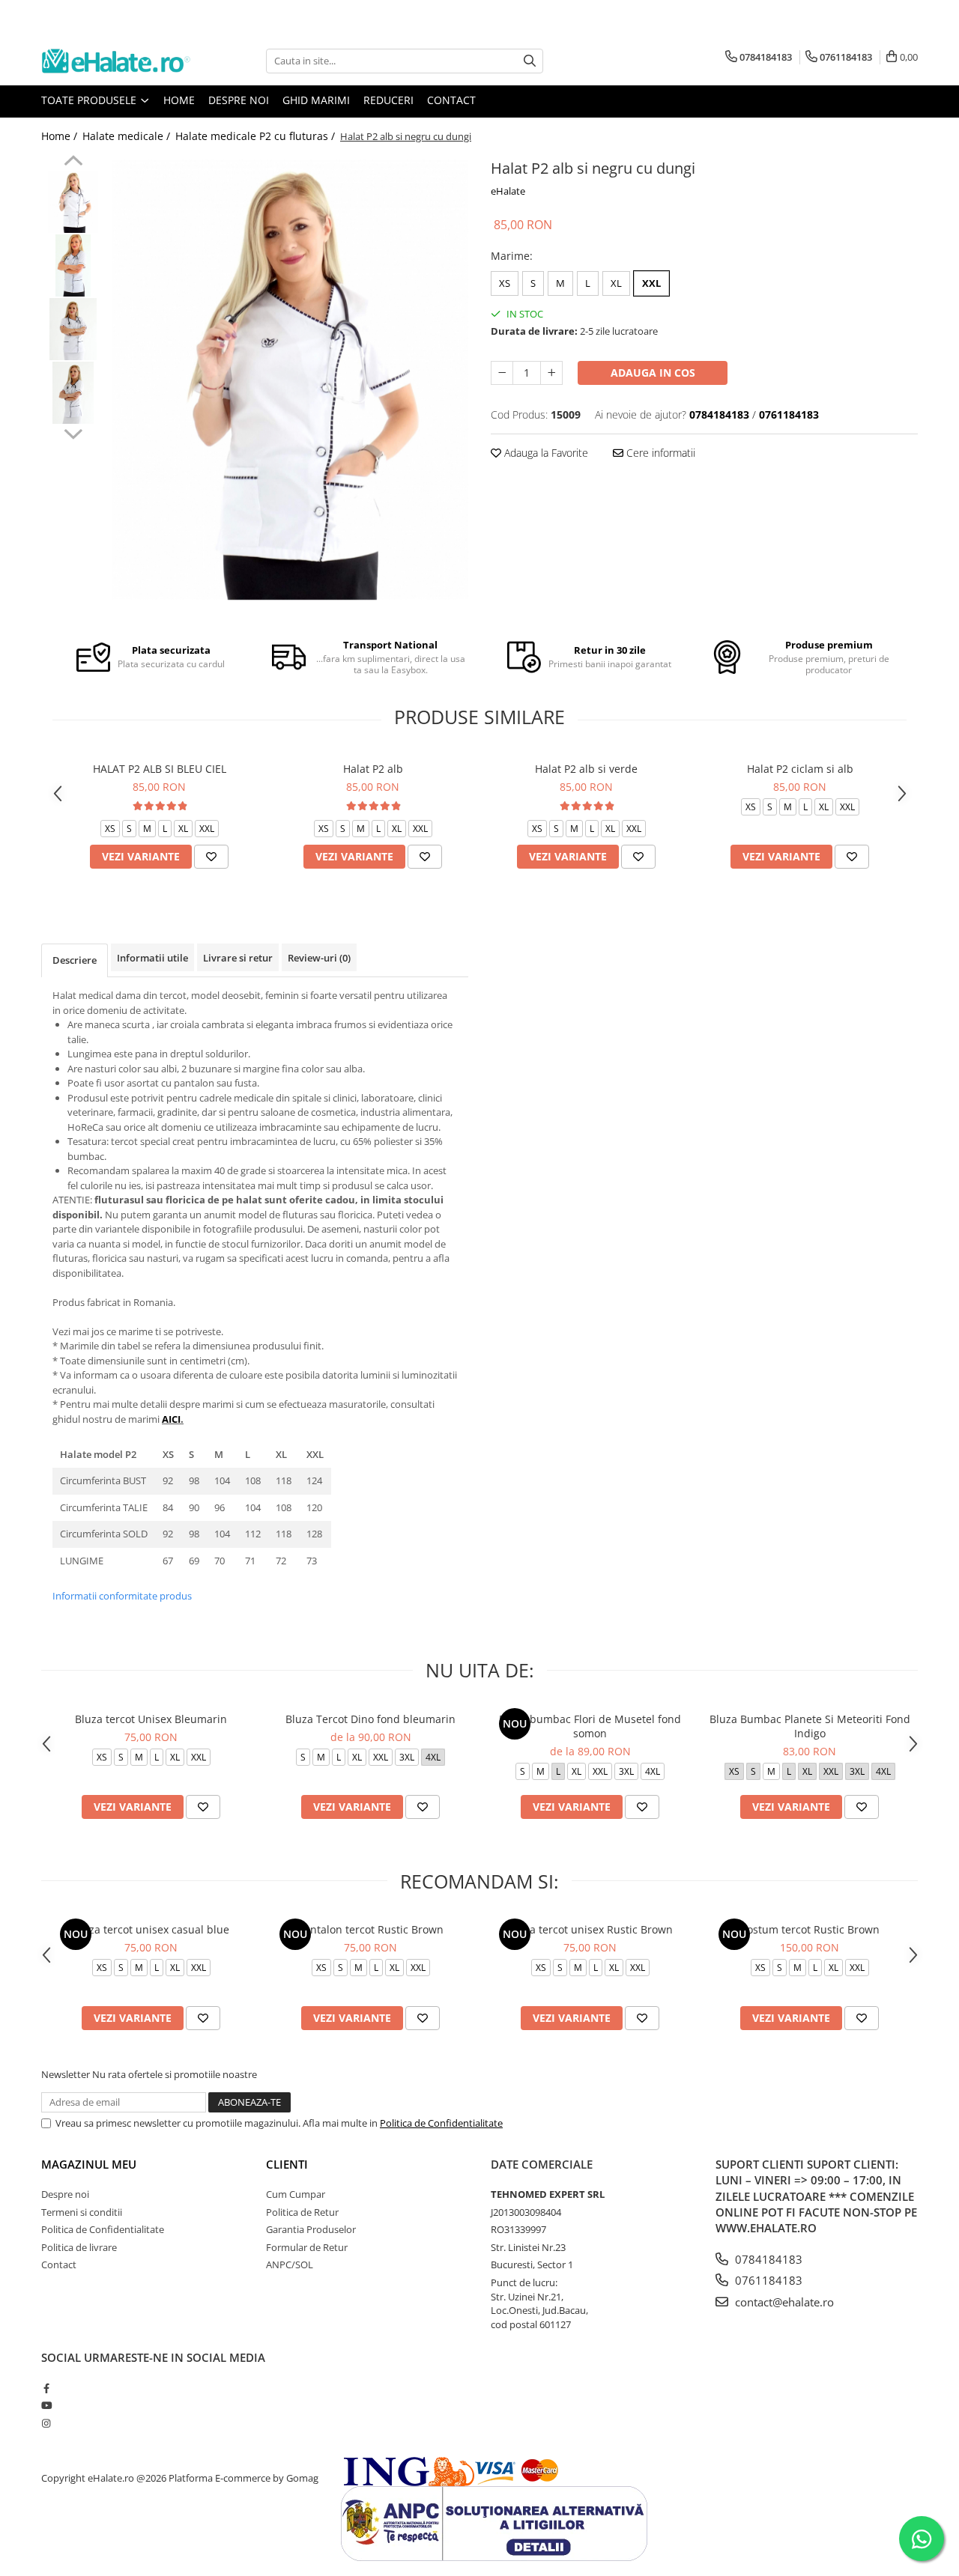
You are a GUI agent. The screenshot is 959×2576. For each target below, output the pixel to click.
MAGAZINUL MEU (89, 2164)
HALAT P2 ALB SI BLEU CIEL (160, 769)
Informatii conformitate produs (122, 1596)
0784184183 (767, 2259)
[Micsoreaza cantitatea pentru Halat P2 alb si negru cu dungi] (502, 373)
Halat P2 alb (373, 769)
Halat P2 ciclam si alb (800, 769)
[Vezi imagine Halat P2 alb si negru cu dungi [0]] (73, 202)
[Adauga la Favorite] (211, 857)
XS (505, 283)
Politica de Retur (302, 2212)
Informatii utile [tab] (152, 958)
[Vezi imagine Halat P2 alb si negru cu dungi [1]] (73, 265)
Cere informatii (659, 453)
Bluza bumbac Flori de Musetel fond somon (590, 1726)
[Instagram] (46, 2423)
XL (616, 283)
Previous (73, 162)
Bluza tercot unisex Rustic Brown (590, 1929)
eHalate (508, 191)
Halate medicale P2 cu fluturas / (257, 136)
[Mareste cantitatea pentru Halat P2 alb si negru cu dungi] (551, 373)
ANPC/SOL (290, 2264)
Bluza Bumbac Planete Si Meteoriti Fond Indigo (810, 1726)
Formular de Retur (307, 2247)
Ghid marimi (316, 100)
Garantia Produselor (311, 2229)
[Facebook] (46, 2388)
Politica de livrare (79, 2247)
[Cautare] (530, 61)
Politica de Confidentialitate (441, 2123)
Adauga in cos (653, 373)
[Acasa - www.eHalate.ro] (116, 61)
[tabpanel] (290, 379)
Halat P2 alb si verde (586, 769)
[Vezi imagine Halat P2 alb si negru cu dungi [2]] (73, 329)
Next (73, 432)
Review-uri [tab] (319, 958)
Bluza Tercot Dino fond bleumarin (370, 1719)
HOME (179, 100)
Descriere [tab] (75, 960)
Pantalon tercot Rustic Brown (371, 1929)
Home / (61, 136)
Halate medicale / (128, 136)
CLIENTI (287, 2164)
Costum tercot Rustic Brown (810, 1929)
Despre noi (239, 100)
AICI (171, 1419)
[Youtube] (46, 2405)
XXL (651, 283)
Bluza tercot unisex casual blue (151, 1929)
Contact (451, 100)
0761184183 (767, 2280)
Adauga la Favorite (545, 453)
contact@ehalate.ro (783, 2302)
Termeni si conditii (82, 2212)
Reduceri (388, 100)
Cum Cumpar (296, 2194)
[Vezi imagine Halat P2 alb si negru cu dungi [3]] (73, 393)
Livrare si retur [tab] (238, 958)
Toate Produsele (90, 100)
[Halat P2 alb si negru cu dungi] (290, 379)
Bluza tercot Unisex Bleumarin (151, 1719)
